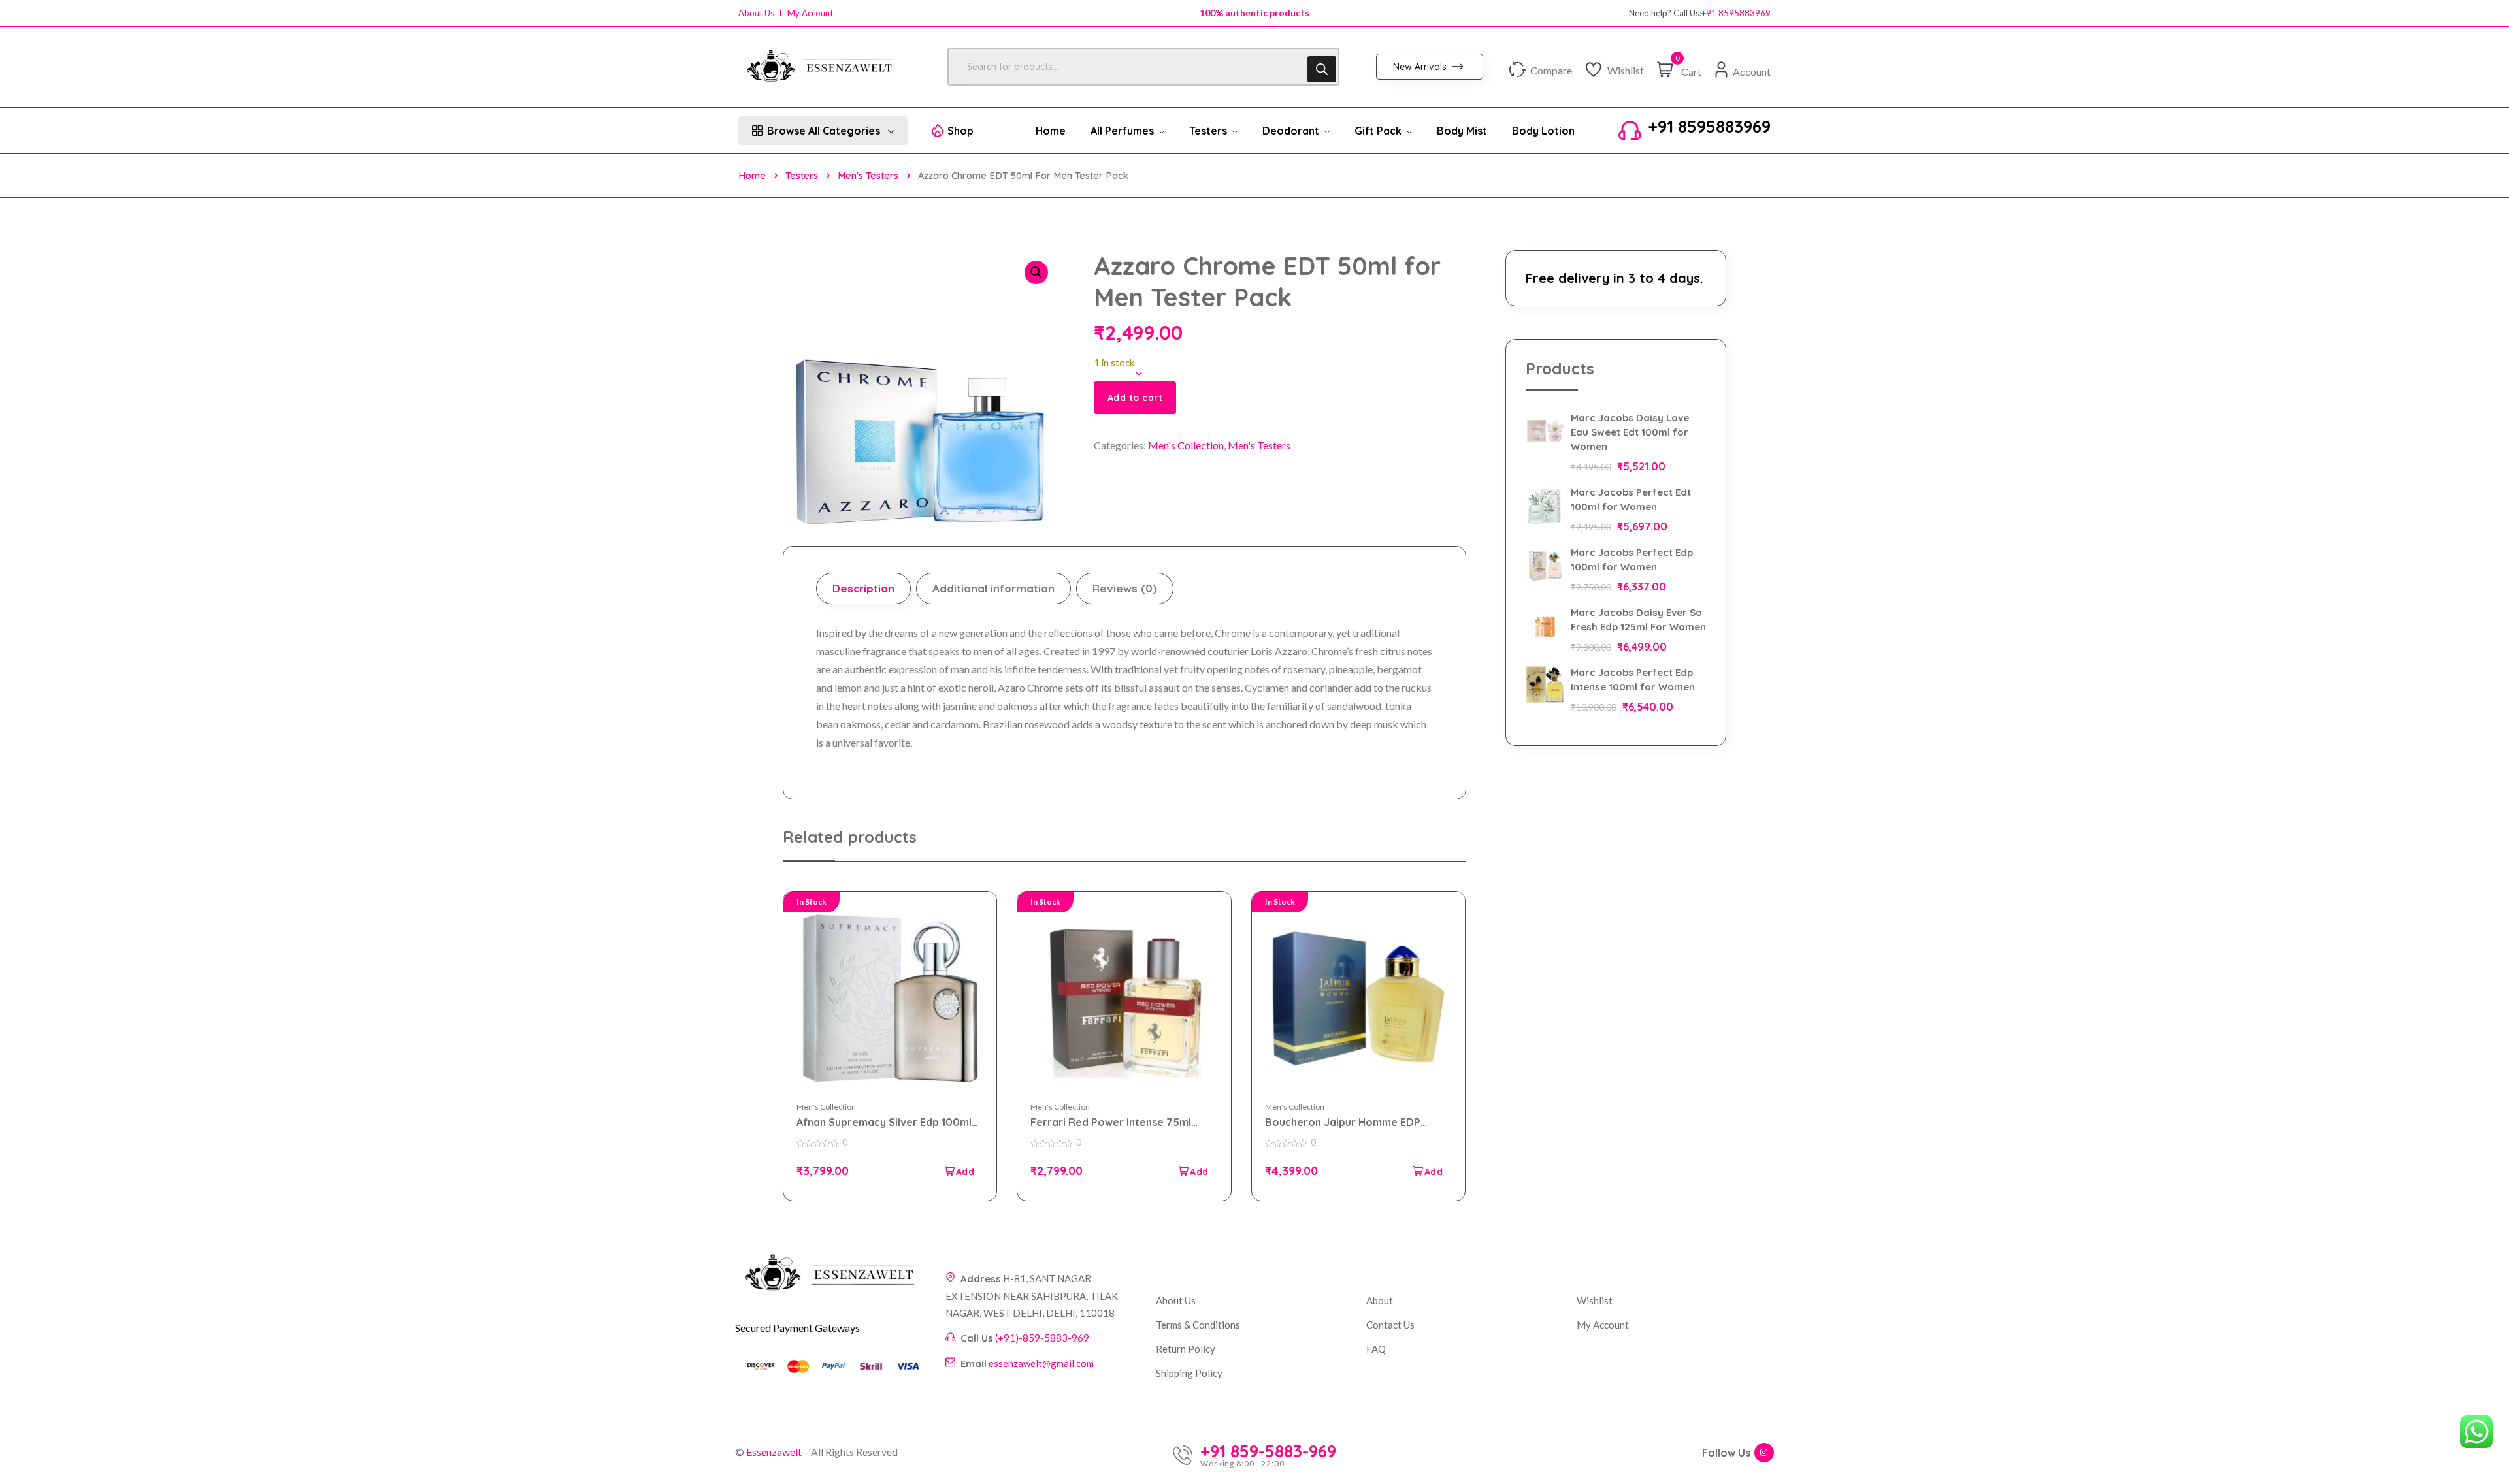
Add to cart (1135, 398)
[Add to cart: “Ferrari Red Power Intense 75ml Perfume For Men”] (1193, 1171)
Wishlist (1595, 1300)
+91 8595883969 (1736, 13)
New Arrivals (1421, 67)
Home (752, 175)
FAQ (1376, 1349)
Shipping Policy (1189, 1373)
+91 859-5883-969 (1268, 1451)
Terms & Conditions (1198, 1325)
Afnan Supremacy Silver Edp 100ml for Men (884, 1122)
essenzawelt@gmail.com (1041, 1363)
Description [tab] (863, 588)
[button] (1036, 272)
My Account (810, 13)
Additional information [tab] (993, 588)
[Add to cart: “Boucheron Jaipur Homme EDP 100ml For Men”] (1427, 1171)
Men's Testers (868, 175)
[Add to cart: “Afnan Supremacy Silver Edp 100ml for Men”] (959, 1171)
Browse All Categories (824, 131)
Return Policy (1186, 1349)
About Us (756, 13)
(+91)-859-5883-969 (1042, 1338)
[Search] (1322, 69)
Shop (960, 131)
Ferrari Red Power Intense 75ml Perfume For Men (1111, 1122)
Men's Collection (1186, 445)
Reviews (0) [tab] (1125, 588)
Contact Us (1390, 1325)
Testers (802, 175)
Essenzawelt (774, 1452)
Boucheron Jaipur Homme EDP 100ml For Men (1343, 1122)
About (1380, 1300)
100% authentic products (1254, 13)
